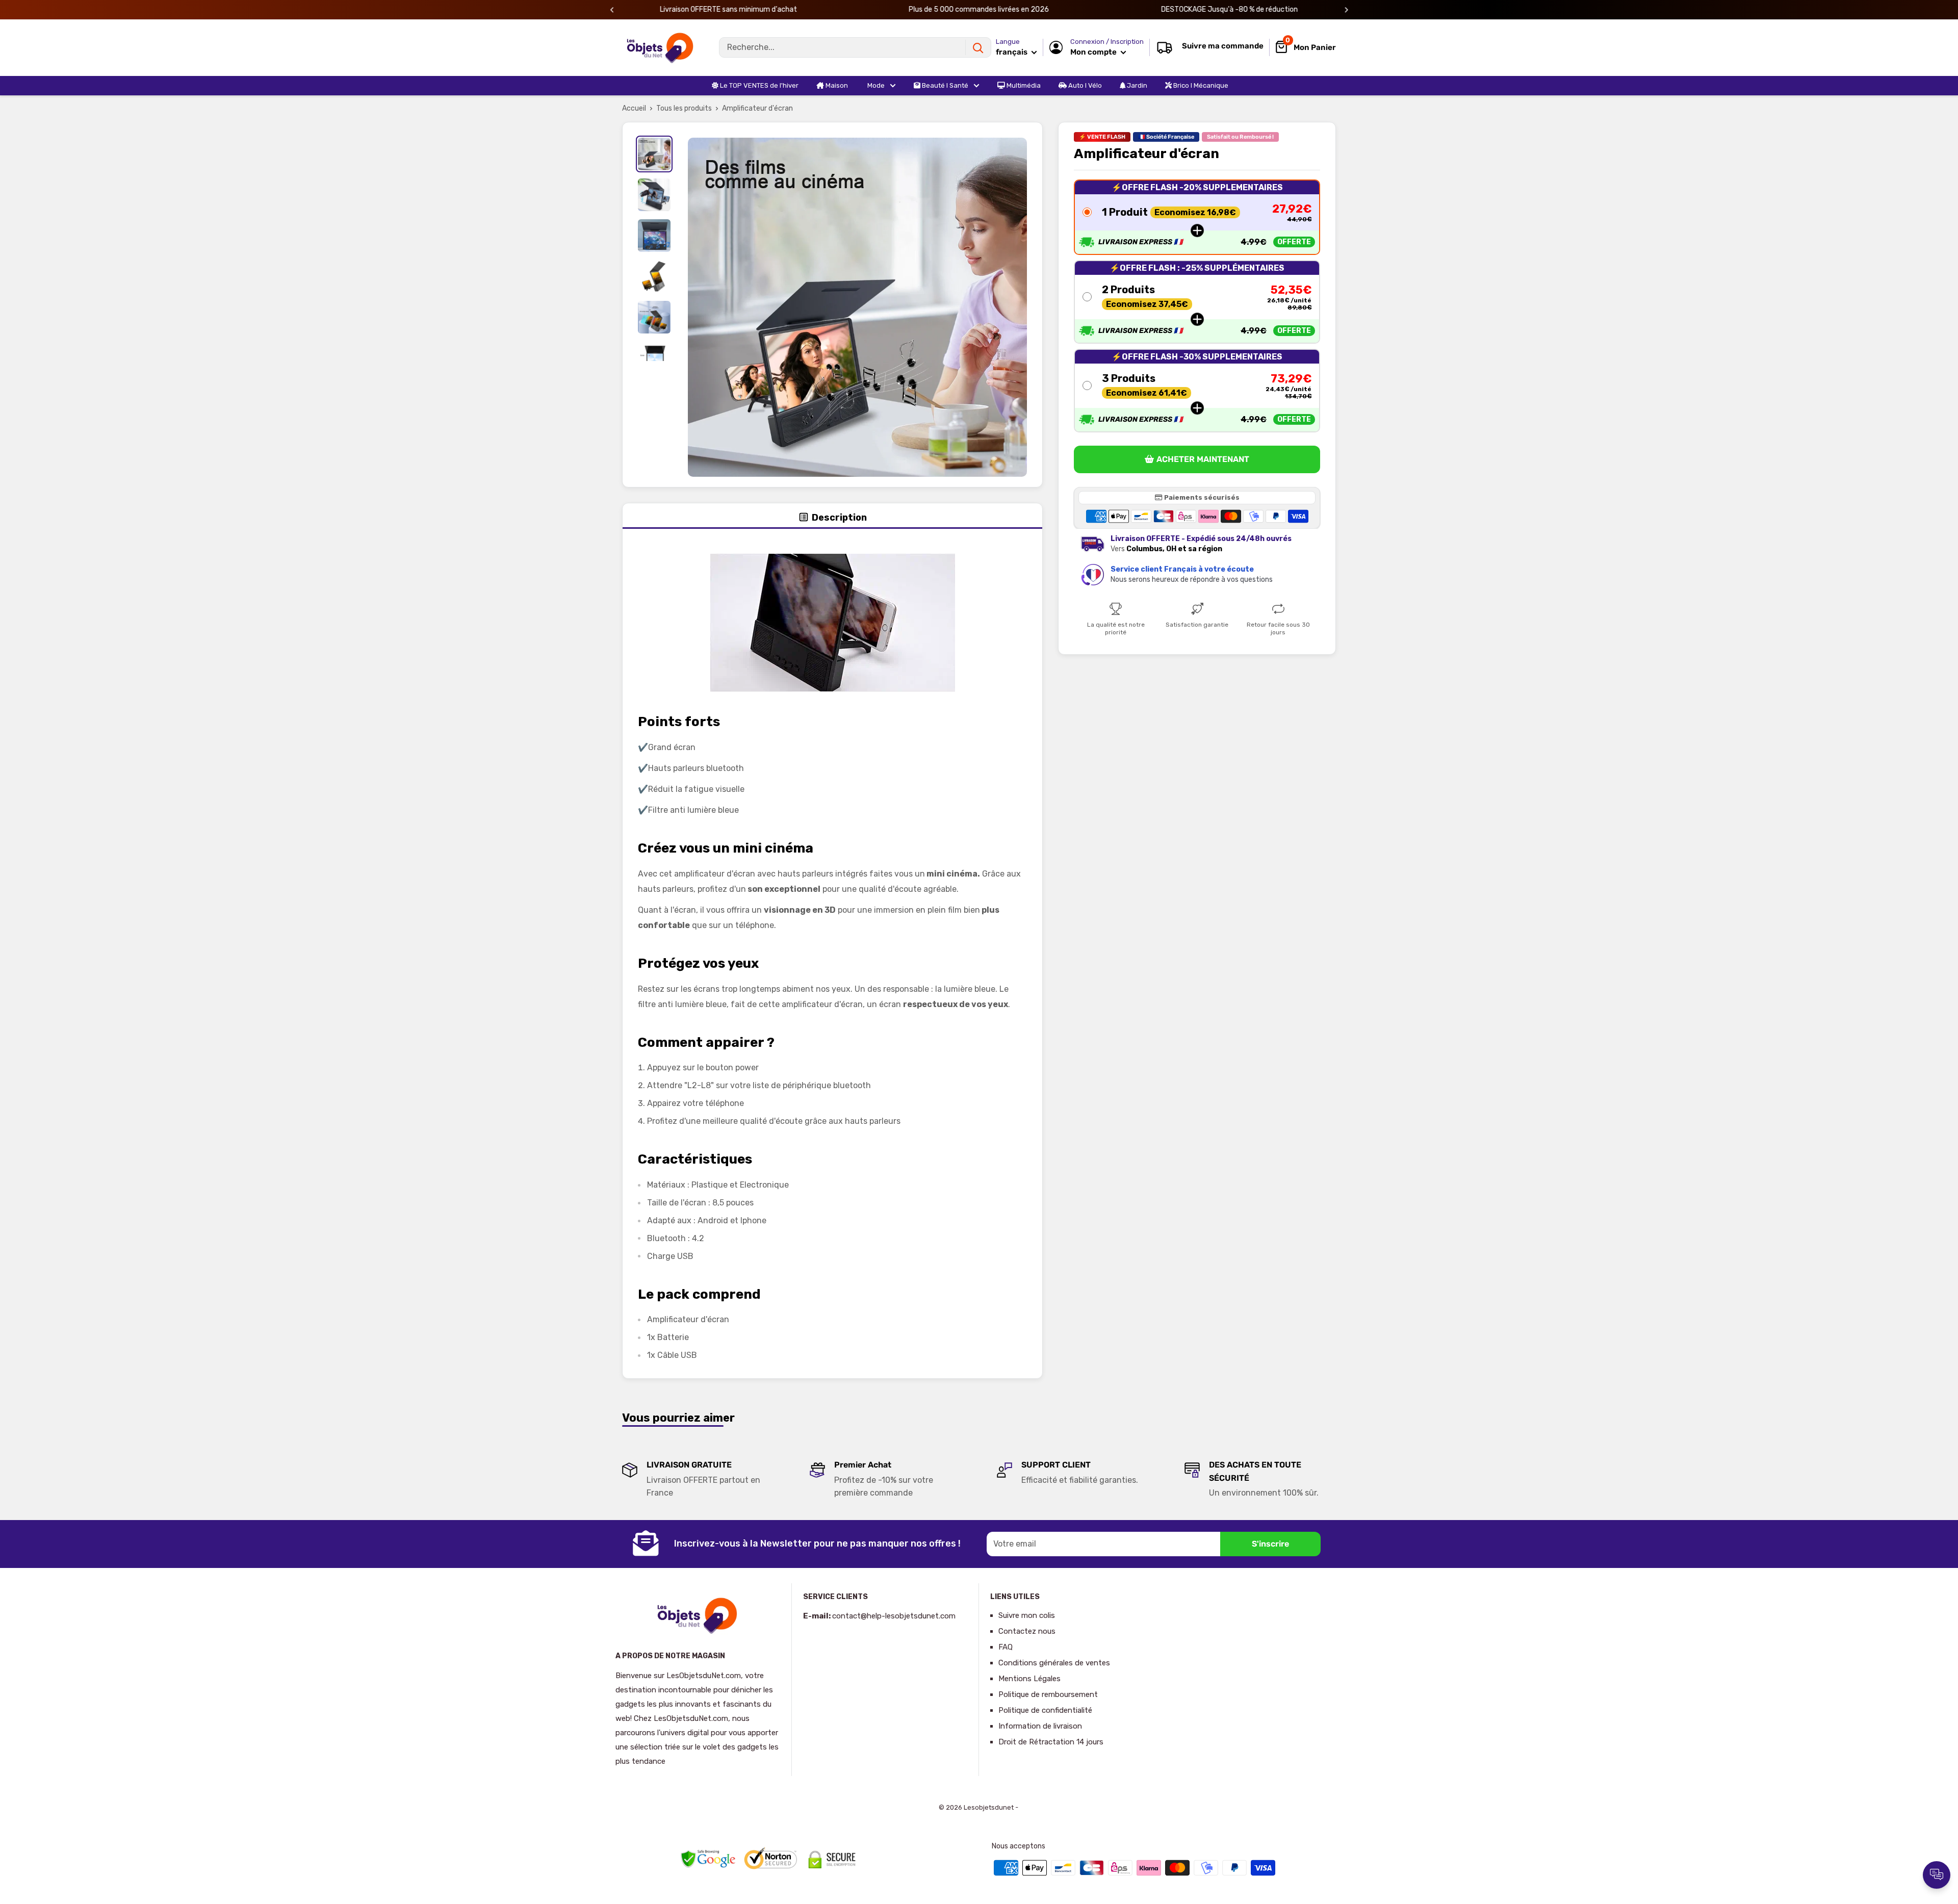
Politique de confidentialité (1045, 1710)
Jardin (1136, 85)
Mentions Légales (1029, 1679)
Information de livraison (1040, 1726)
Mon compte (1094, 52)
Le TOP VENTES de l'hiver (758, 85)
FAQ (1006, 1647)
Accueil (634, 108)
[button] (1197, 217)
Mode (875, 85)
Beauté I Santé (944, 85)
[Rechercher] (978, 47)
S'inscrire (1270, 1544)
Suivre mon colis (1027, 1615)
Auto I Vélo (1084, 85)
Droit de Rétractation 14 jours (1051, 1742)
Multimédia (1023, 85)
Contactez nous (1027, 1631)
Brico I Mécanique (1200, 85)
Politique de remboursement (1048, 1694)
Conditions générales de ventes (1054, 1663)
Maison (836, 85)
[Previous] (612, 10)
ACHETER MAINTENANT (1203, 460)
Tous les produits (684, 108)
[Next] (1346, 10)
